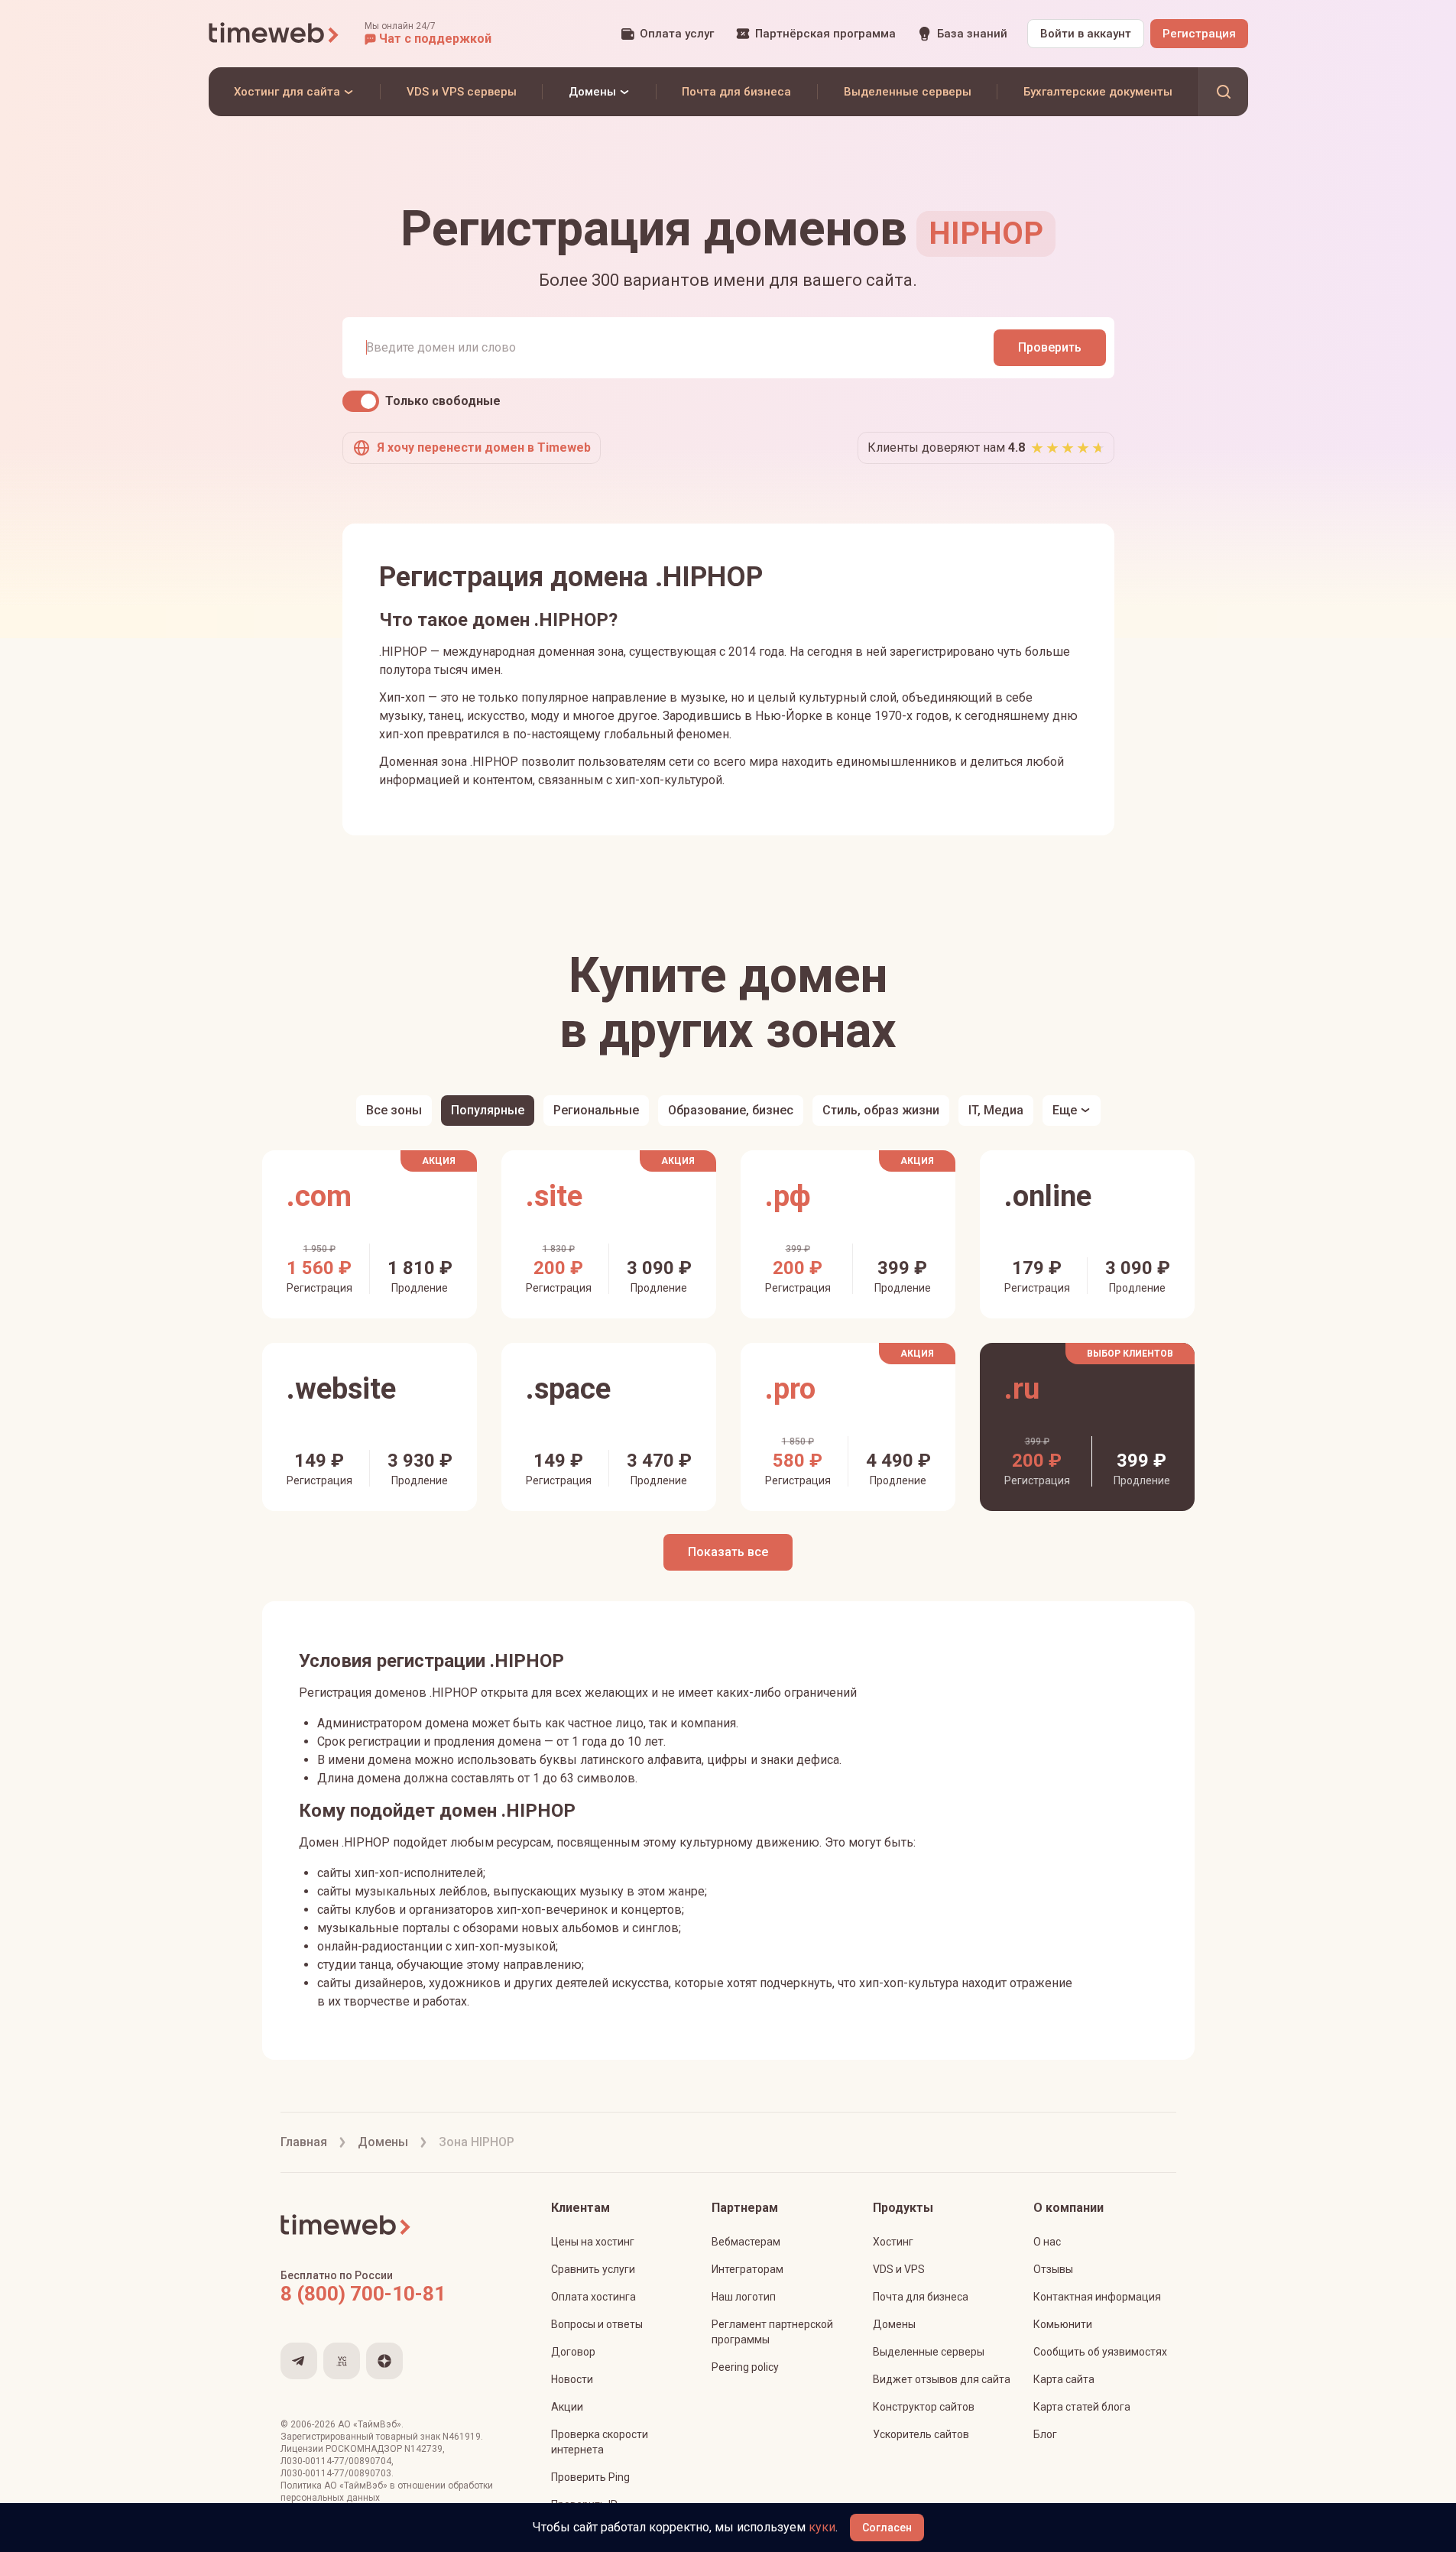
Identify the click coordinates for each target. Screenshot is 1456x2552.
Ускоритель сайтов (921, 2434)
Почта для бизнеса (921, 2297)
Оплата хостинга (593, 2297)
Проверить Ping (590, 2477)
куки (822, 2527)
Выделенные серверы (929, 2352)
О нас (1047, 2242)
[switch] (361, 401)
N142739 (423, 2449)
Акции (567, 2407)
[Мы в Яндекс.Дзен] (384, 2361)
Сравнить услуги (593, 2269)
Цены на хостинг (593, 2242)
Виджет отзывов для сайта (942, 2379)
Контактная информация (1097, 2297)
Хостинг (893, 2242)
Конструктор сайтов (924, 2407)
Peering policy (745, 2367)
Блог (1045, 2434)
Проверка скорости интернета (600, 2442)
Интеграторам (747, 2269)
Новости (572, 2379)
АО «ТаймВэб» (370, 2424)
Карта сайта (1064, 2379)
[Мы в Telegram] (299, 2361)
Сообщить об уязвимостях (1100, 2352)
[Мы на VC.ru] (342, 2361)
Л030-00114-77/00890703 (336, 2473)
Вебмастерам (746, 2242)
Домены (894, 2324)
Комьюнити (1063, 2324)
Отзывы (1053, 2269)
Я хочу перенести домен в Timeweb (484, 447)
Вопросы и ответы (597, 2324)
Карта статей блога (1082, 2407)
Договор (573, 2352)
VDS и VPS (899, 2269)
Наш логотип (744, 2297)
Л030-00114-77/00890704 (336, 2461)
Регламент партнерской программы (772, 2332)
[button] (428, 34)
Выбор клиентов (1130, 1354)
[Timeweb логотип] (274, 34)
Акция (439, 1161)
